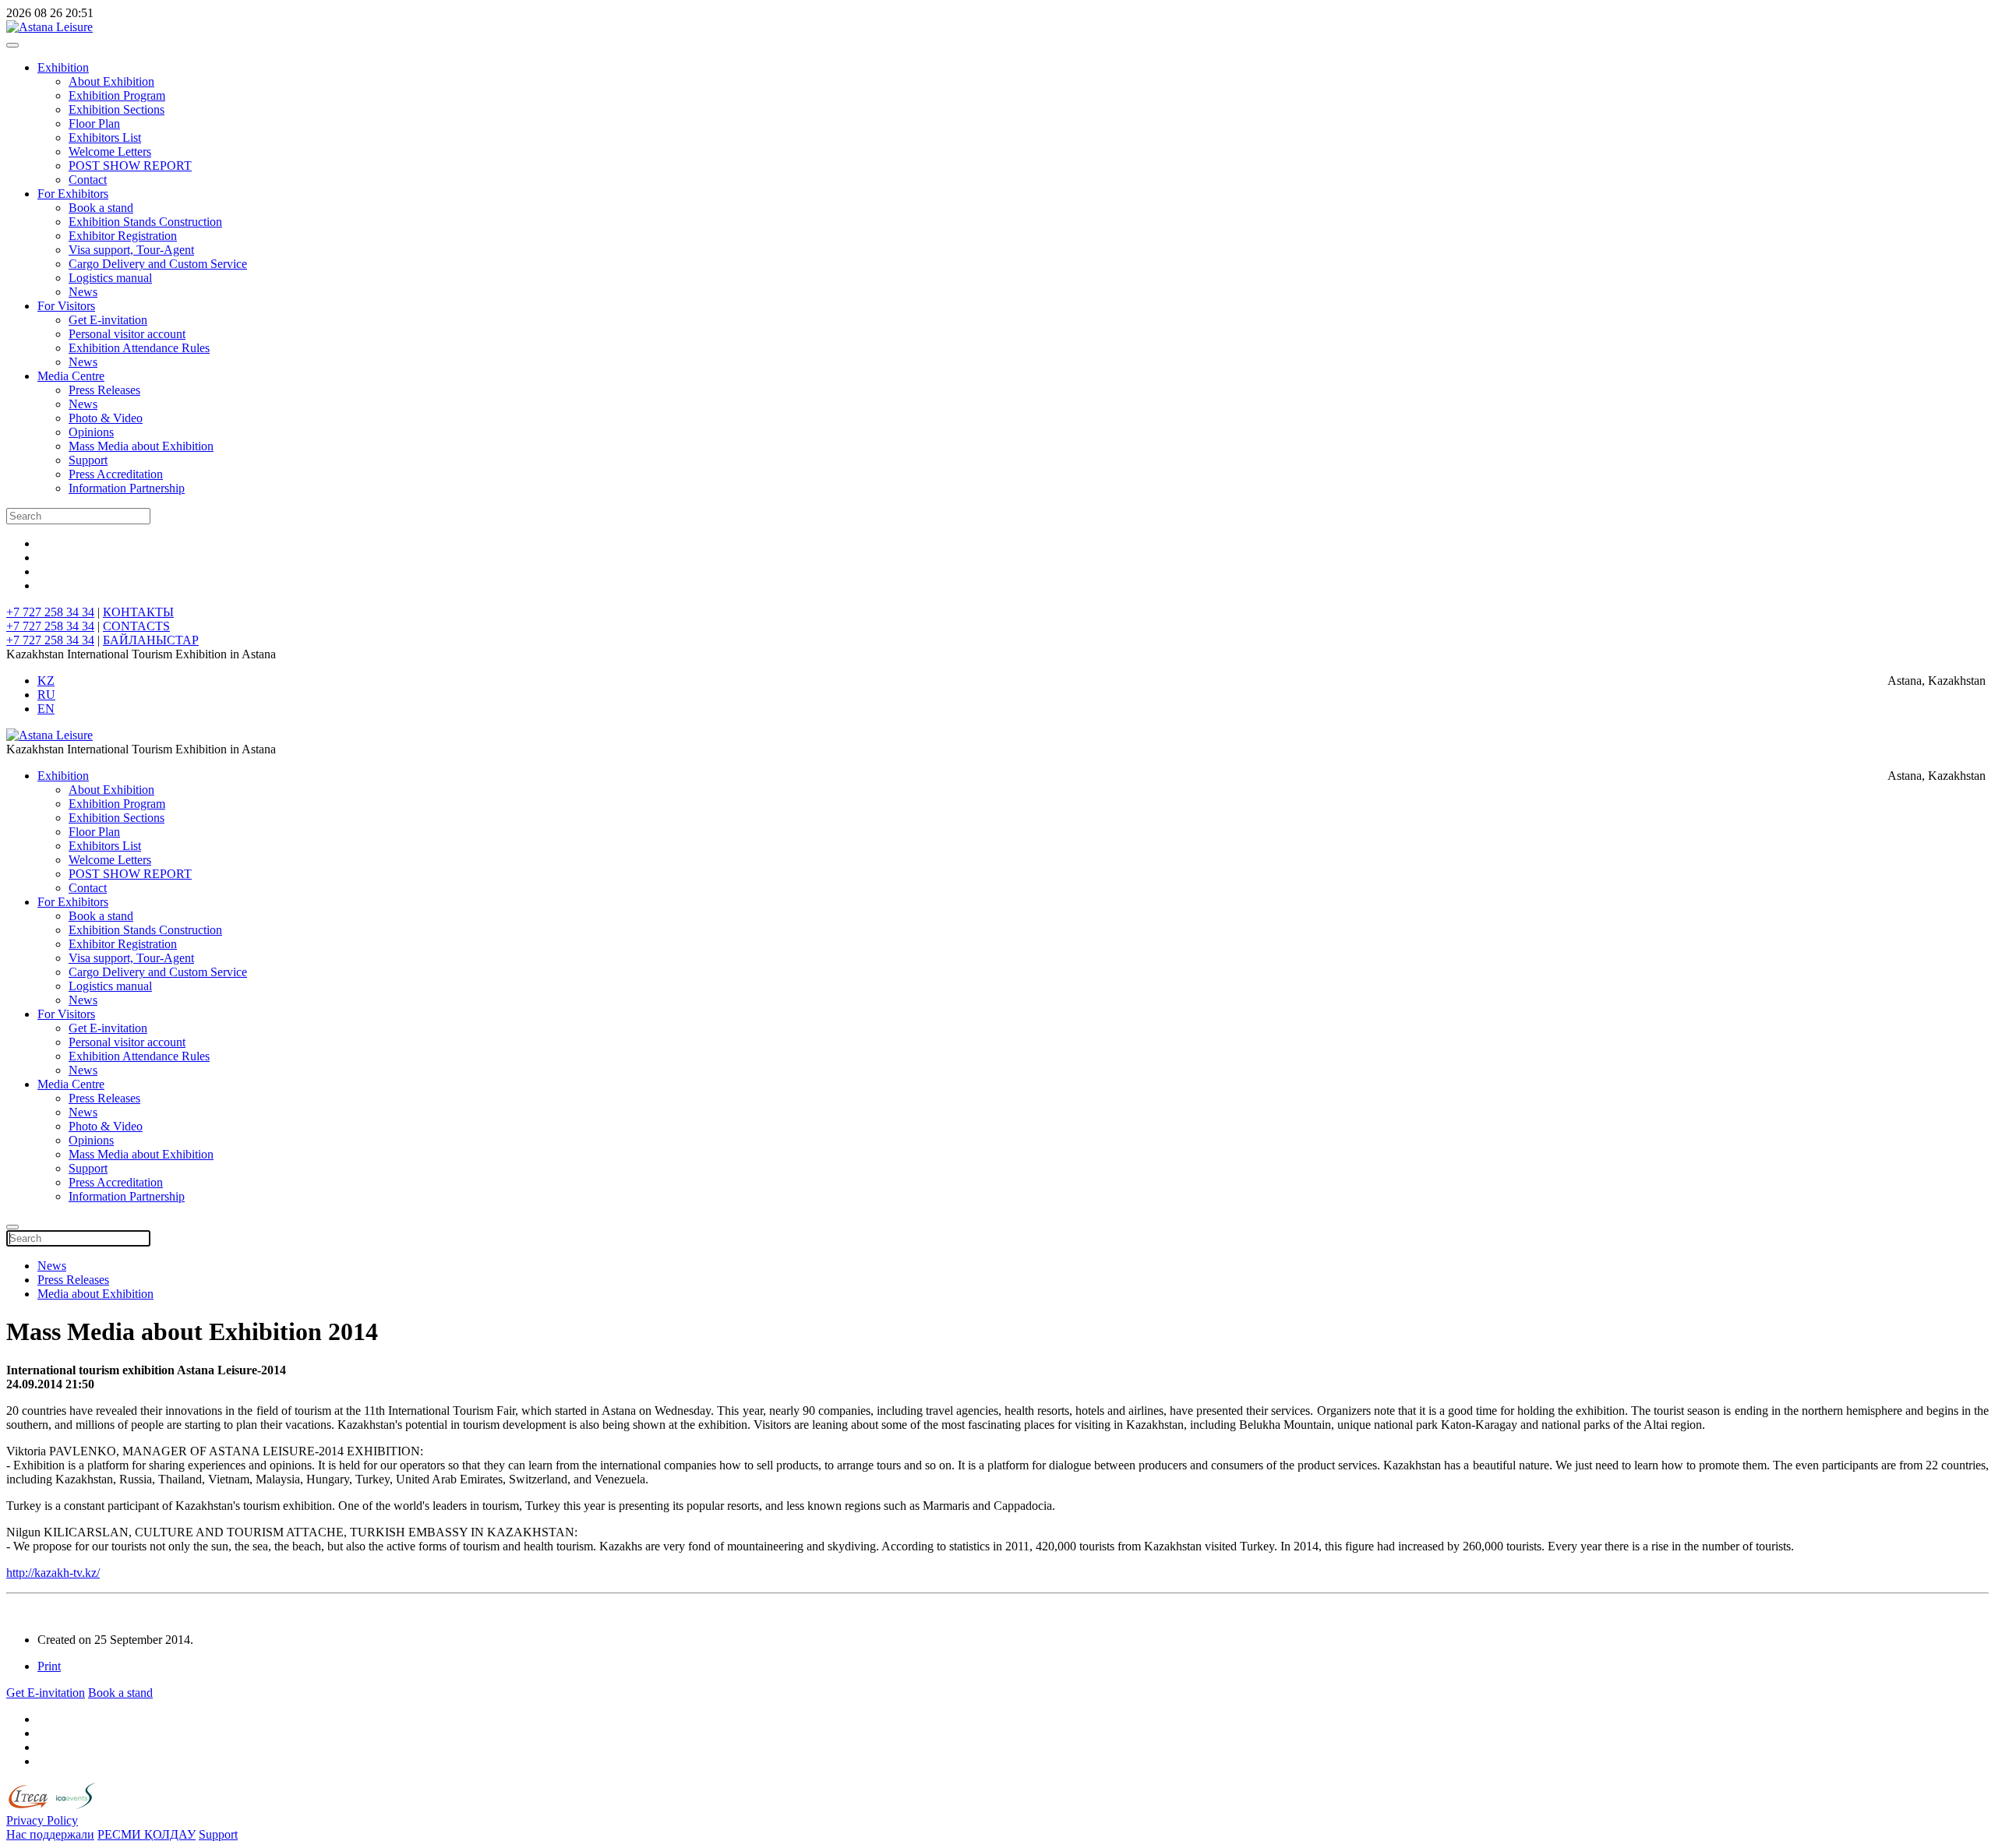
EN (46, 709)
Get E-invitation (108, 320)
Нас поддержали (50, 1834)
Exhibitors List (105, 138)
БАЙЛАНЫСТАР (151, 640)
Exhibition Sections (117, 109)
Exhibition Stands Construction (145, 222)
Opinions (91, 432)
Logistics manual (110, 278)
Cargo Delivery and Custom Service (158, 264)
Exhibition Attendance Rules (139, 348)
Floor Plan (94, 123)
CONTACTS (136, 626)
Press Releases (104, 390)
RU (46, 695)
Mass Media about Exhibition (141, 446)
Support (88, 460)
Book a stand (101, 208)
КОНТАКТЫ (138, 612)
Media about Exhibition (95, 1294)
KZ (46, 681)
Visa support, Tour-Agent (131, 250)
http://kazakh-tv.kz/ (53, 1573)
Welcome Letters (110, 152)
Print (49, 1666)
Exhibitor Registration (123, 236)
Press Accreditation (116, 474)
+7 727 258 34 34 (50, 612)
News (83, 292)
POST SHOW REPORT (130, 166)
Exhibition (63, 67)
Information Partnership (127, 488)
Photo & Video (106, 418)
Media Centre (71, 376)
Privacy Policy (42, 1820)
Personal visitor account (127, 334)
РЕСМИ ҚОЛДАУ (147, 1834)
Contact (88, 180)
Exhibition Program (117, 95)
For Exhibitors (73, 194)
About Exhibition (111, 81)
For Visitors (66, 306)
